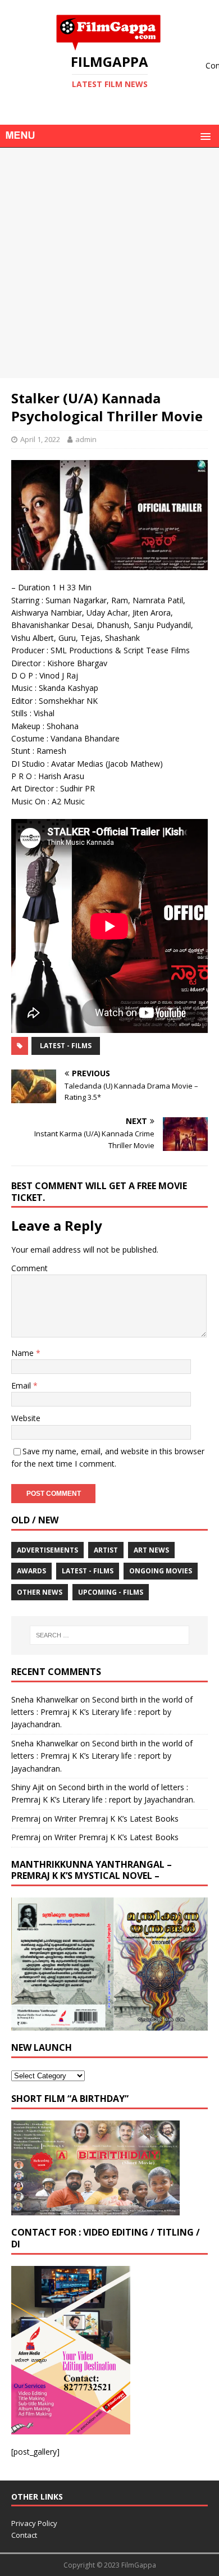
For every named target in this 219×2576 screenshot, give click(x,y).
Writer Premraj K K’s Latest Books (117, 1819)
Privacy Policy (34, 2523)
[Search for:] (110, 1635)
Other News (40, 1592)
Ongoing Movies (161, 1571)
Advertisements (47, 1550)
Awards (31, 1571)
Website (26, 1418)
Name (24, 1353)
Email (22, 1385)
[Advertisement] (109, 263)
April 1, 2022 (40, 439)
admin (86, 439)
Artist (106, 1550)
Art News (151, 1550)
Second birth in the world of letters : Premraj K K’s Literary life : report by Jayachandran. (102, 1712)
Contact (24, 2535)
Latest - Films (66, 1046)
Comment (29, 1268)
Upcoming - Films (111, 1592)
